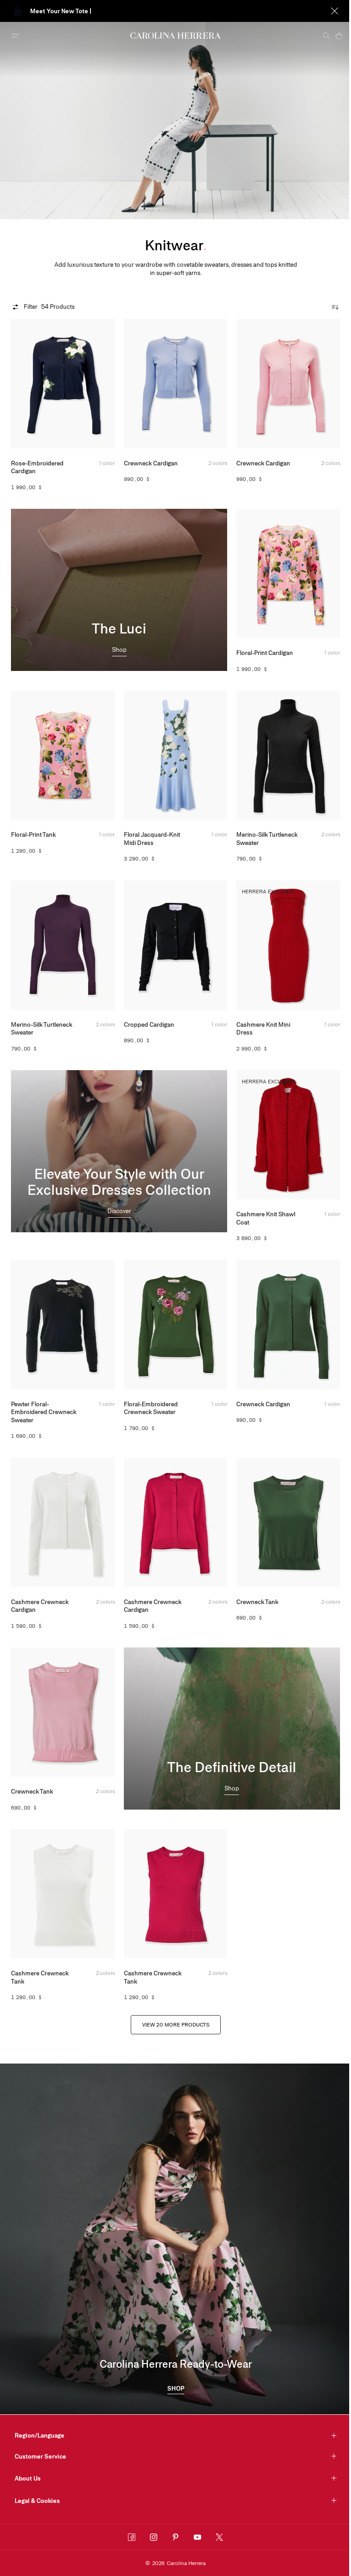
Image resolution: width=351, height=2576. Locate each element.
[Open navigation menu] (16, 36)
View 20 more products (176, 2025)
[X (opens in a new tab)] (219, 2537)
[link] (119, 651)
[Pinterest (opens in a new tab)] (175, 2537)
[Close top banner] (328, 11)
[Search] (319, 36)
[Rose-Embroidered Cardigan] (63, 383)
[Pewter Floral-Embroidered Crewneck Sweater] (63, 1324)
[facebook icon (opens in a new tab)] (132, 2537)
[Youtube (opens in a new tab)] (197, 2537)
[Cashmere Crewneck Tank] (63, 1894)
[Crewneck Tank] (288, 1522)
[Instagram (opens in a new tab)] (154, 2537)
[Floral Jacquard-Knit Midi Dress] (176, 755)
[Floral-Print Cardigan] (288, 573)
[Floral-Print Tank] (63, 755)
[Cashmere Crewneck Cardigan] (63, 1522)
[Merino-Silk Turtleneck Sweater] (288, 755)
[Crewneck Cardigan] (176, 383)
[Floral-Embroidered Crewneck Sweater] (176, 1324)
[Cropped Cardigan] (176, 945)
